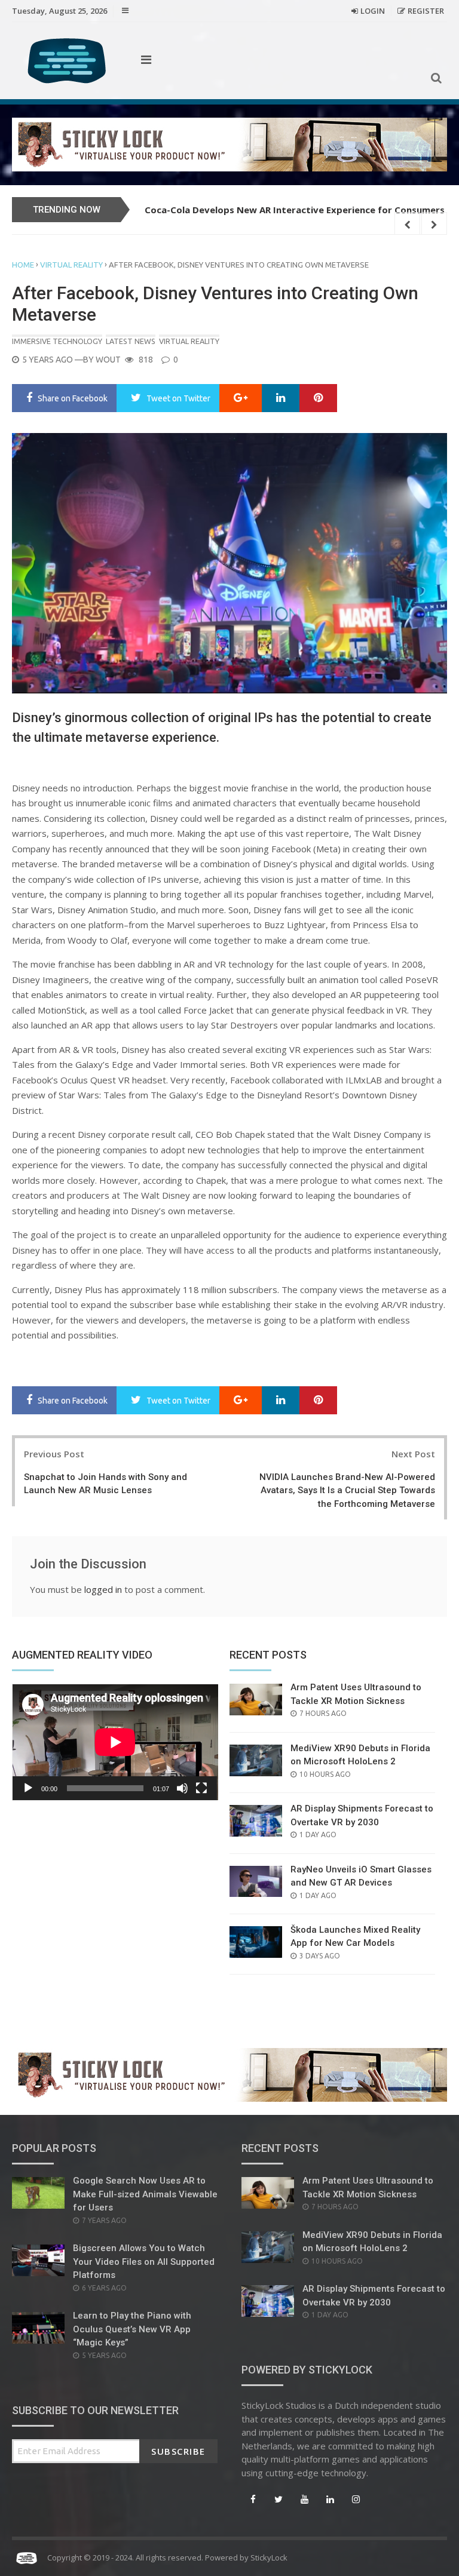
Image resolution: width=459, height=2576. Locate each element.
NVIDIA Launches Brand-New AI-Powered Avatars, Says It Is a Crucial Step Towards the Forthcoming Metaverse (347, 1490)
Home (23, 265)
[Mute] (182, 1788)
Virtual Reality (71, 265)
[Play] (28, 1788)
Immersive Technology (57, 341)
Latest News (131, 341)
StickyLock (269, 2557)
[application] (115, 1742)
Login (373, 11)
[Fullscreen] (201, 1788)
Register (426, 11)
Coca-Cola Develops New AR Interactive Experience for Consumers (295, 210)
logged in (103, 1589)
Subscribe (178, 2451)
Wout (108, 360)
